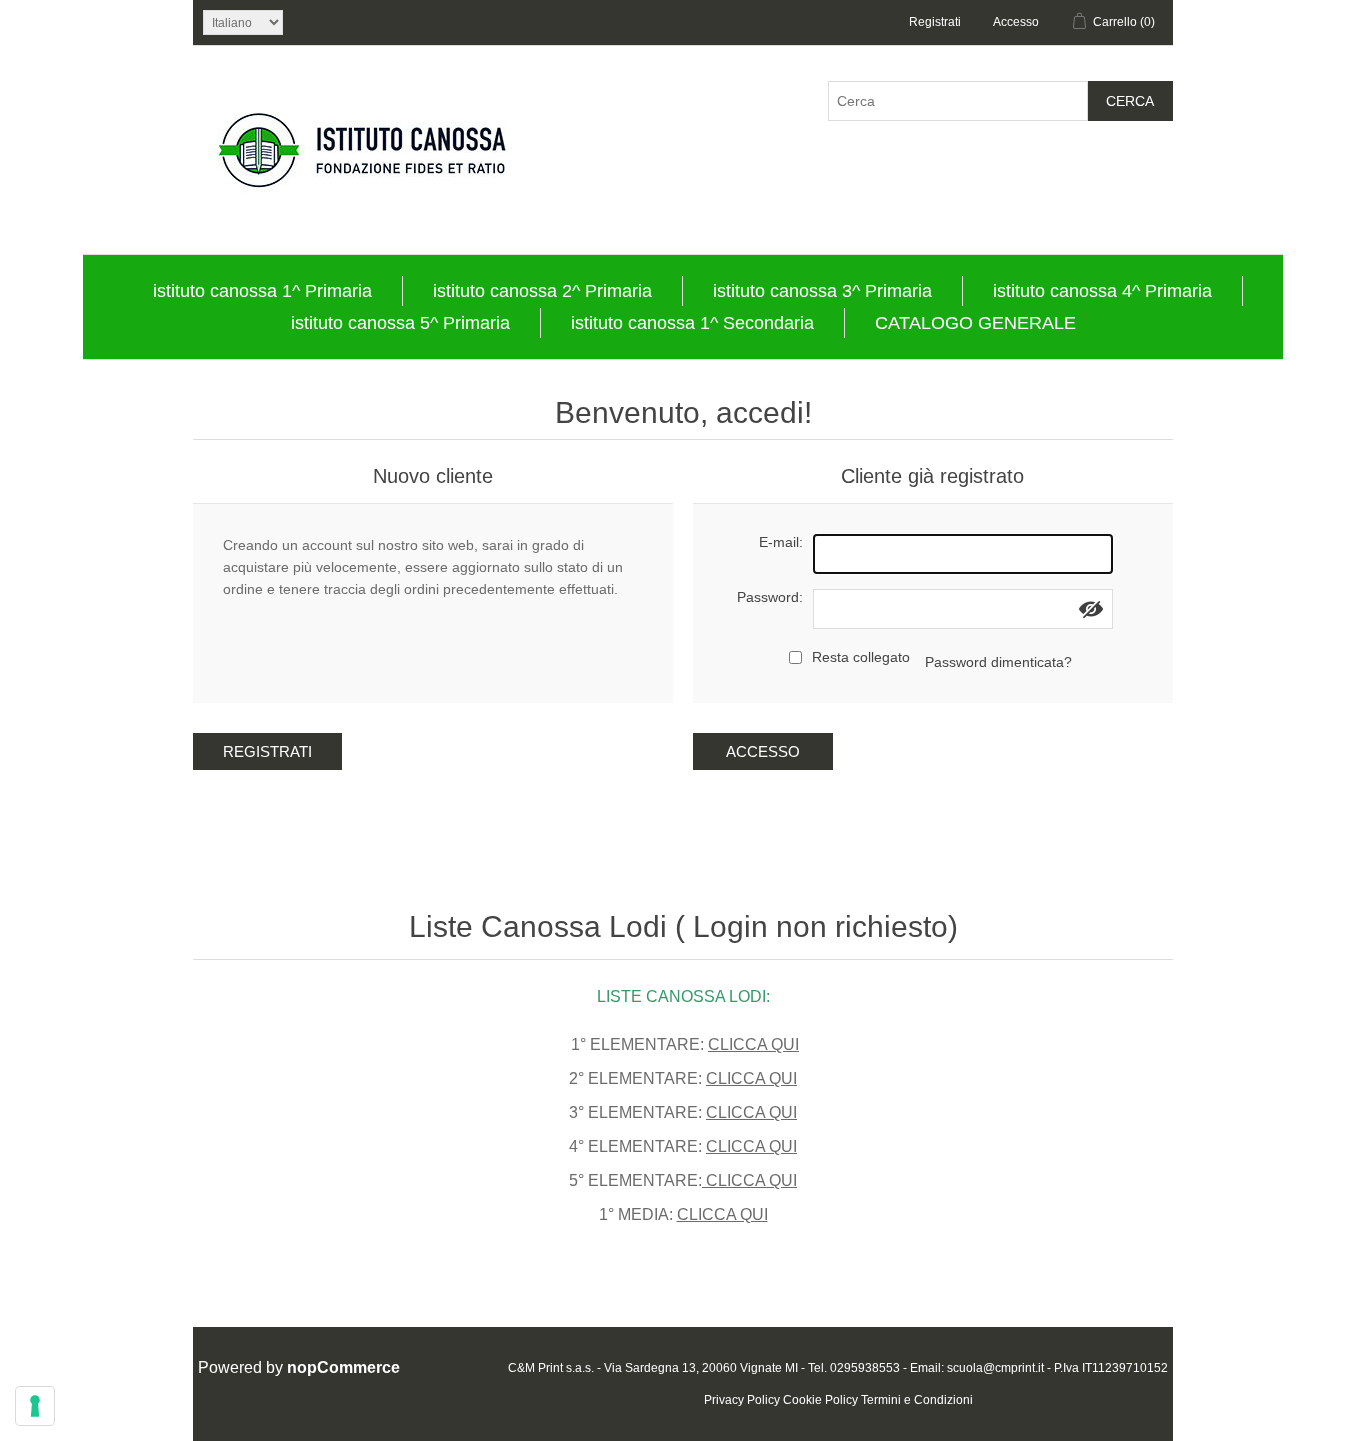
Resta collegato (861, 657)
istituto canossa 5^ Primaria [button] (400, 323)
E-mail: (781, 542)
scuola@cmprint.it (995, 1368)
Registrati (935, 22)
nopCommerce (343, 1367)
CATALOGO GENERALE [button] (975, 323)
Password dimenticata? (998, 662)
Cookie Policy (820, 1400)
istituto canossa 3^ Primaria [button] (822, 291)
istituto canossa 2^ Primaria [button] (542, 291)
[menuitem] (263, 291)
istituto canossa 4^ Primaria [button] (1102, 291)
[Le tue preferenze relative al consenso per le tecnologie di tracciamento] (35, 1406)
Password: (770, 597)
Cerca (1130, 101)
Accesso (1016, 22)
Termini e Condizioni (917, 1400)
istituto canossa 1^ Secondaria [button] (692, 323)
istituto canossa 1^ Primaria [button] (262, 291)
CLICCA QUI (753, 1044)
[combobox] (958, 101)
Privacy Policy (742, 1400)
